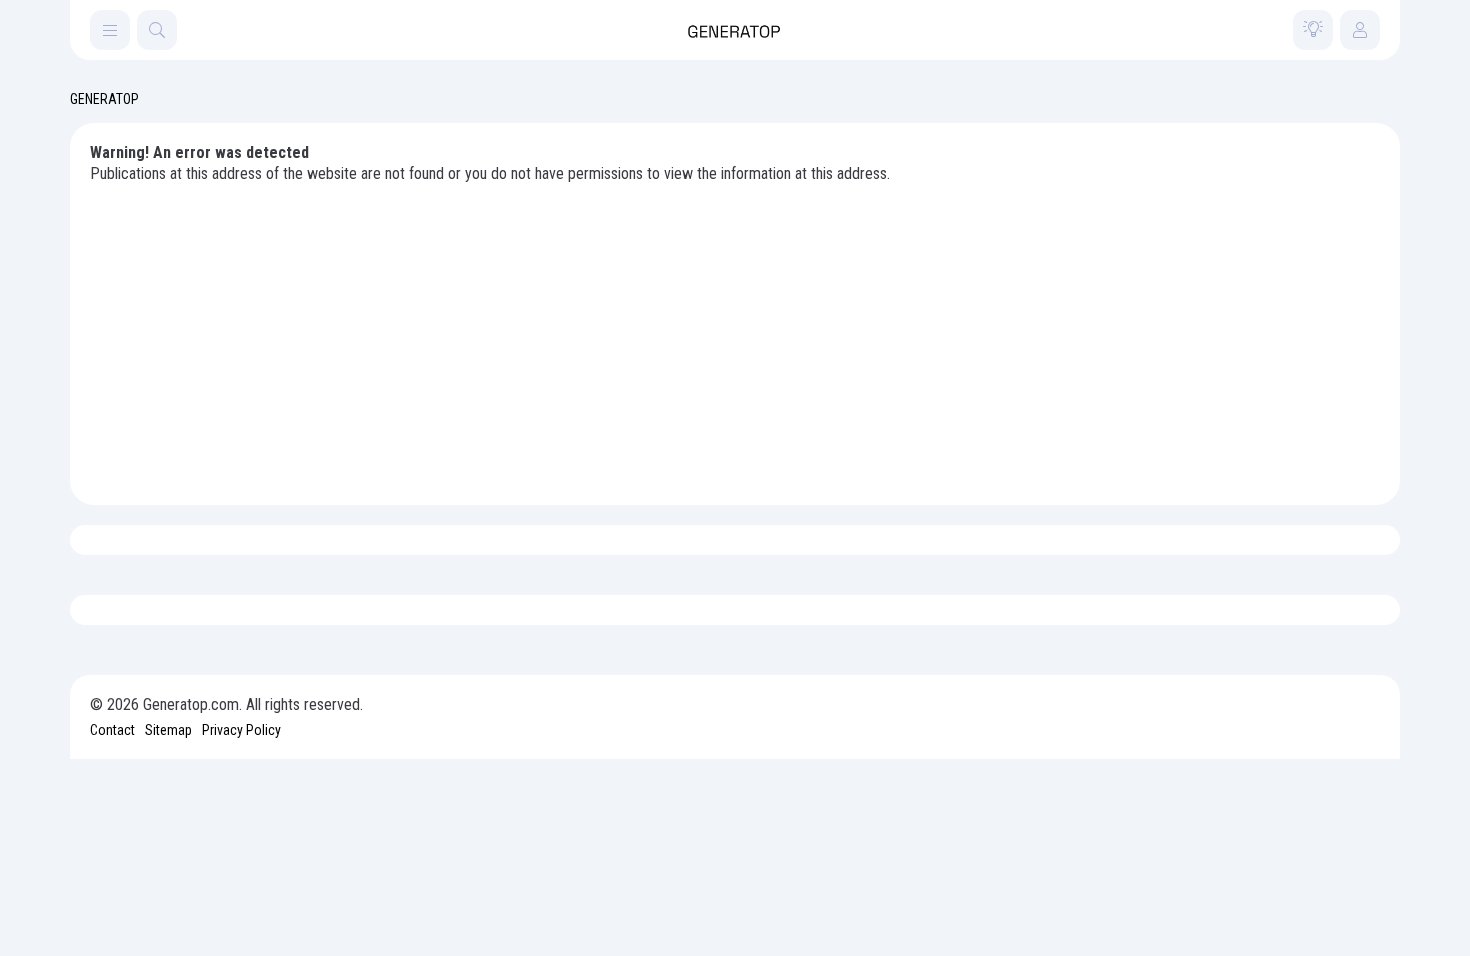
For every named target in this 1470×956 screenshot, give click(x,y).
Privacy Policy (241, 730)
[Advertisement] (735, 335)
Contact (112, 730)
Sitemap (168, 730)
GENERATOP (104, 99)
